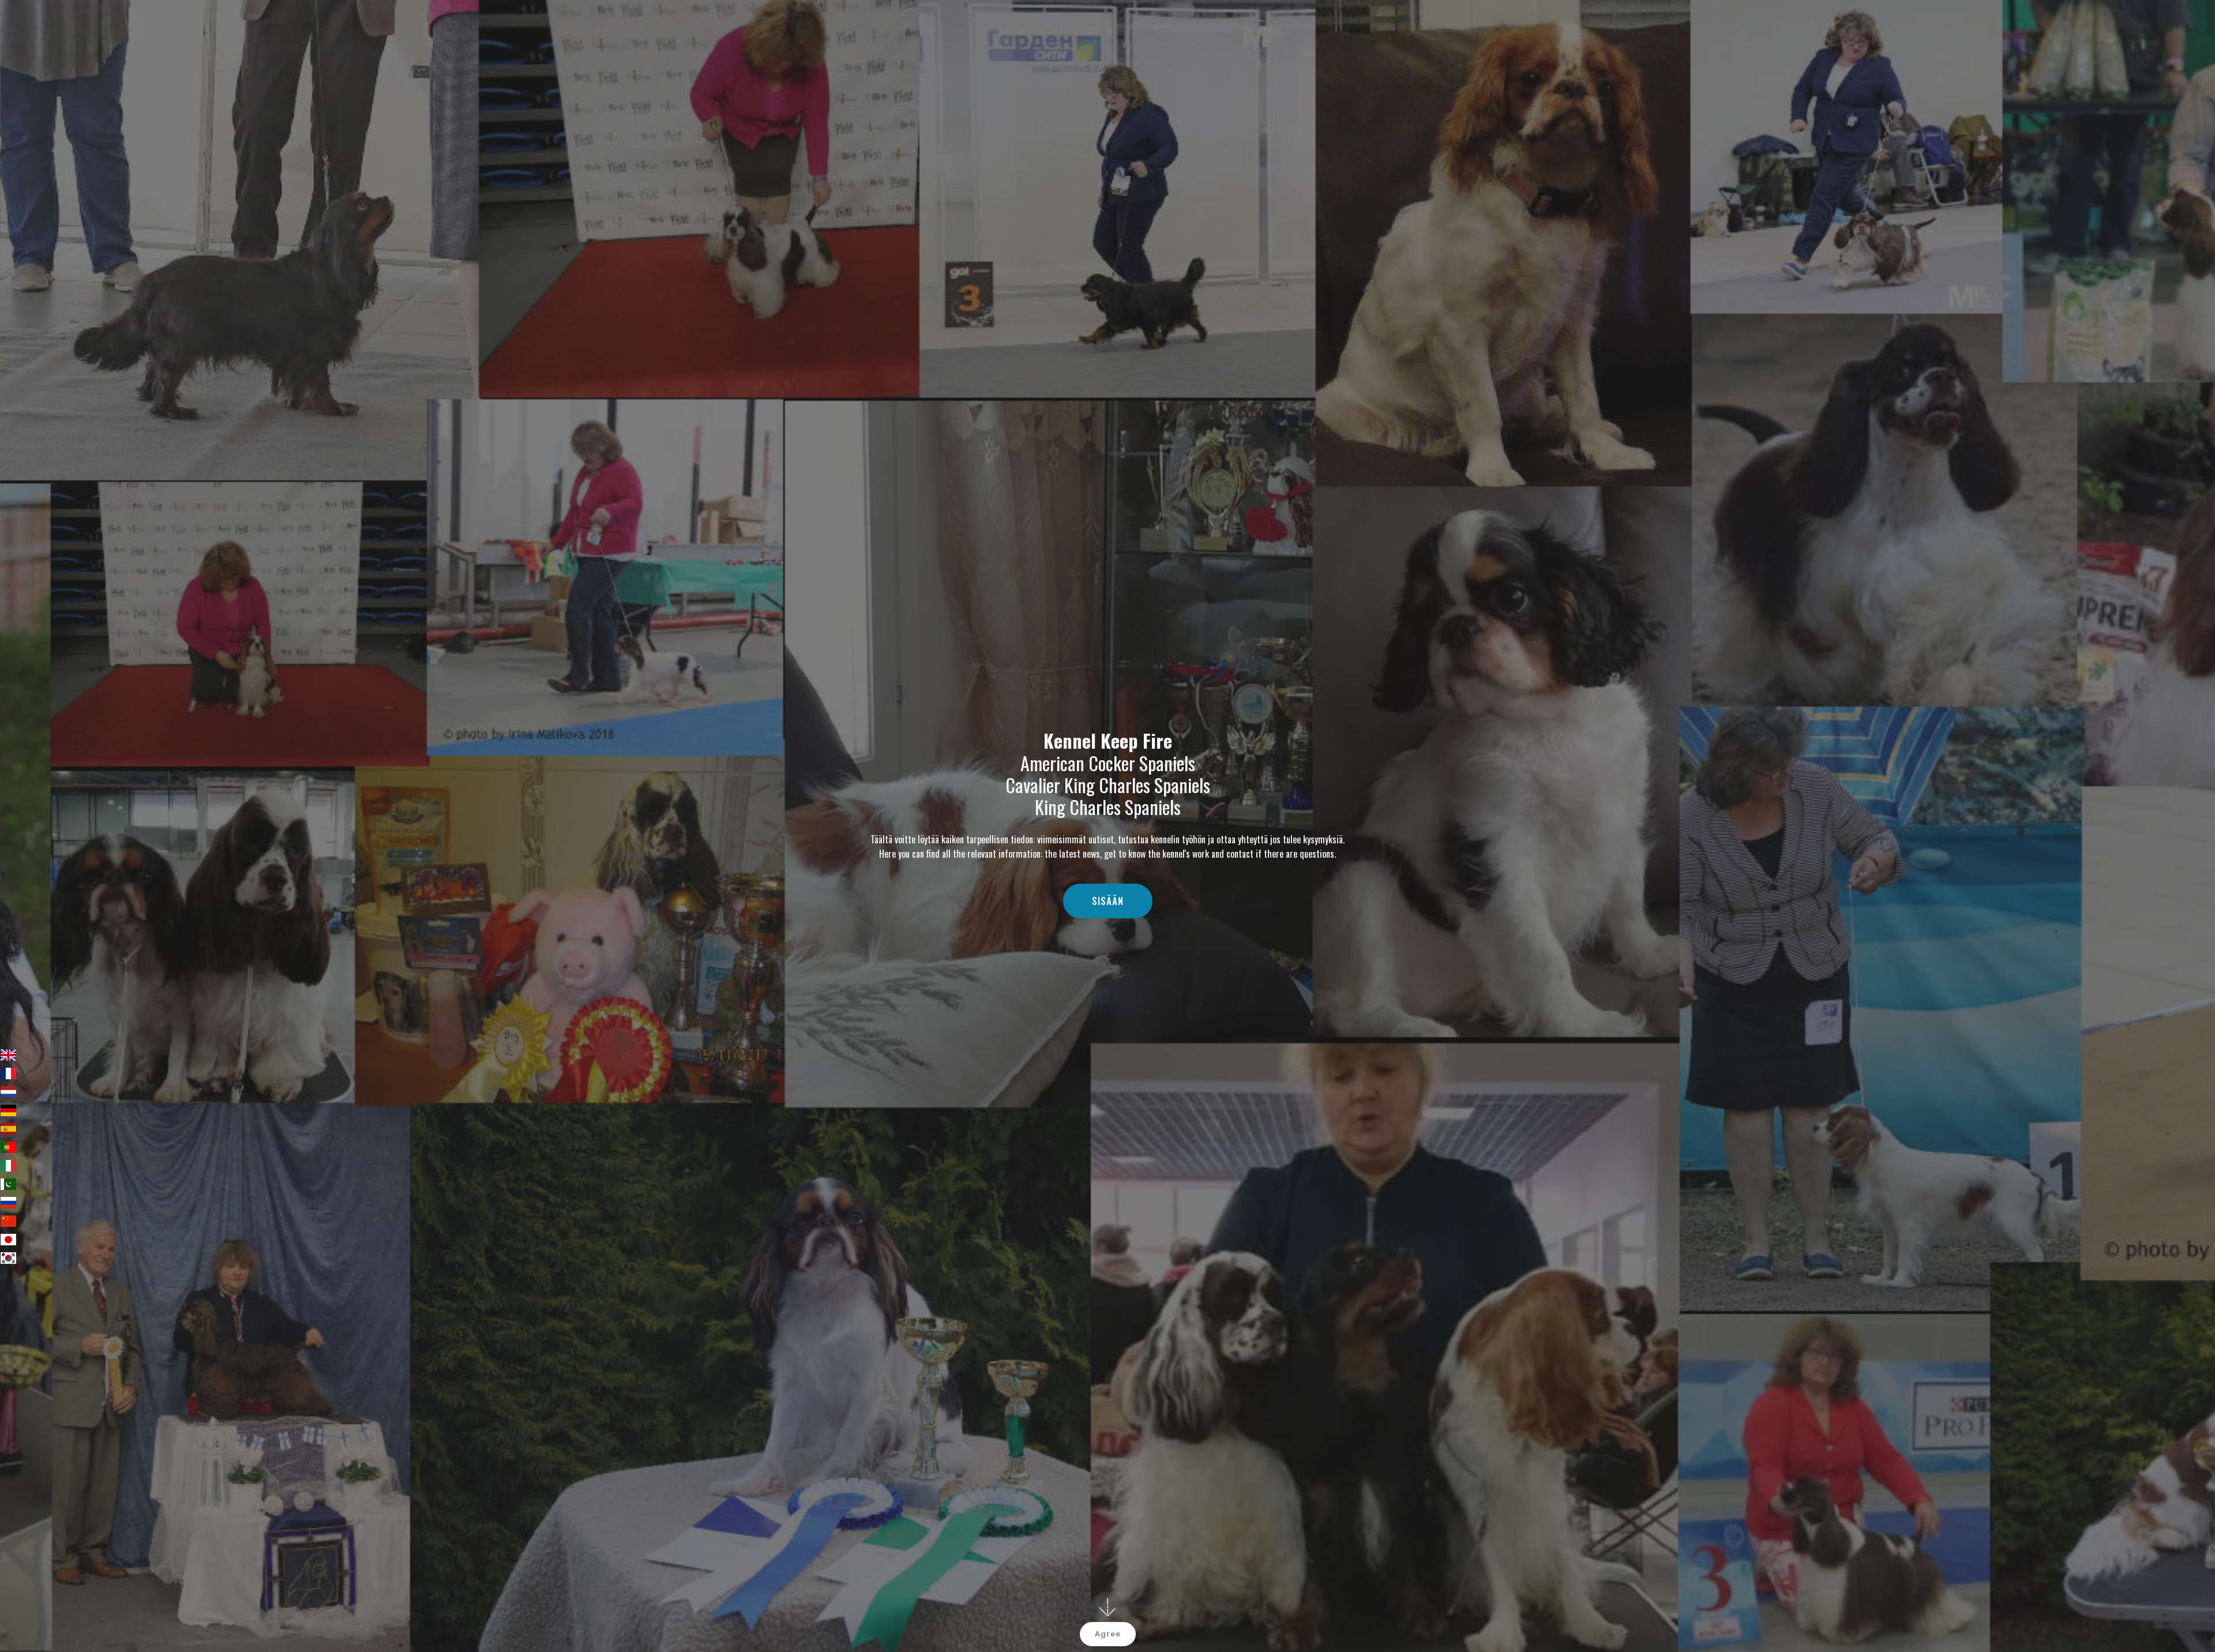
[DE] (8, 1110)
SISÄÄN (1108, 901)
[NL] (8, 1092)
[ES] (8, 1129)
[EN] (8, 1055)
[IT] (8, 1166)
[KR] (8, 1258)
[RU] (8, 1203)
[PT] (8, 1147)
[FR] (8, 1073)
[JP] (8, 1240)
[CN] (8, 1221)
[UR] (8, 1184)
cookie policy (1210, 1606)
